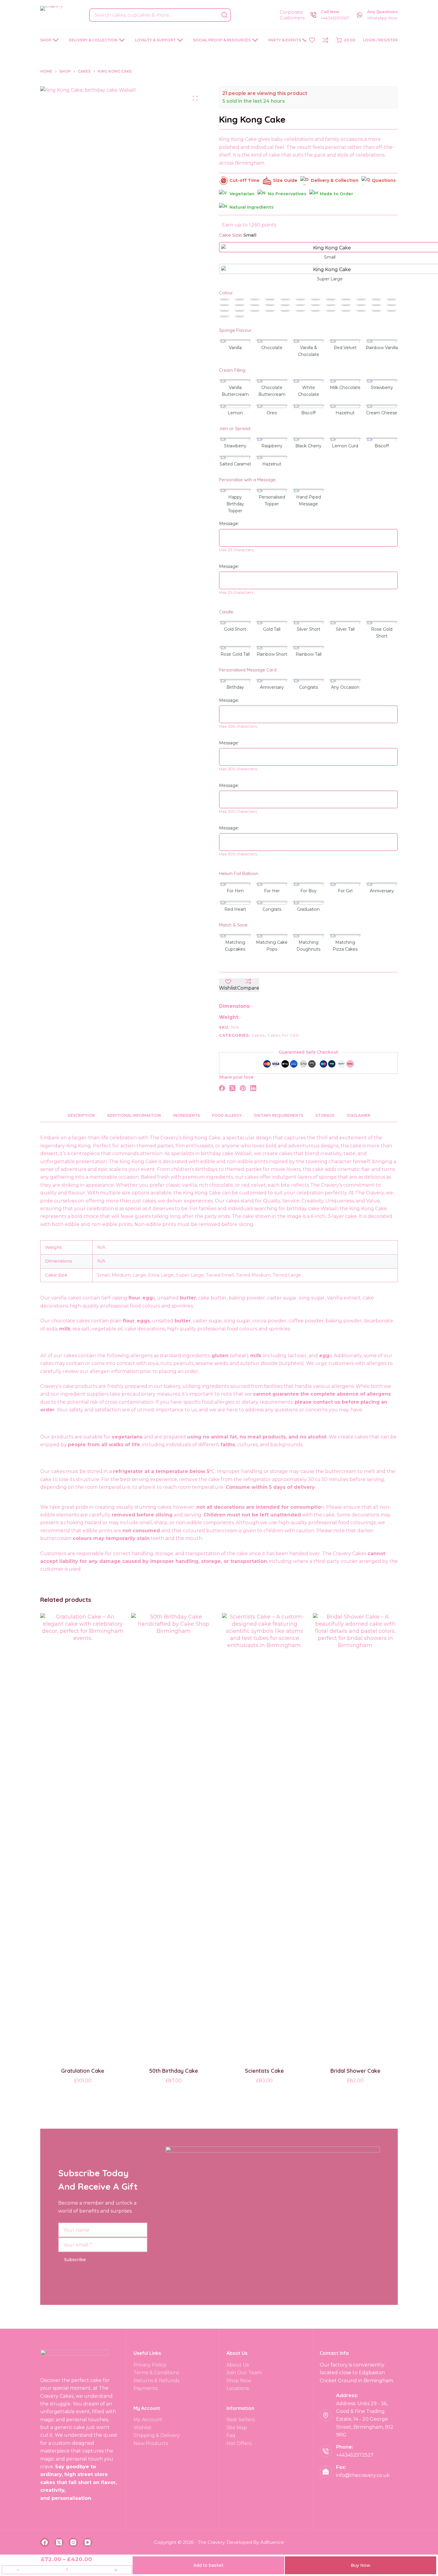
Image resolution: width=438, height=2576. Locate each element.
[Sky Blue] (316, 311)
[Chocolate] (331, 300)
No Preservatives (287, 194)
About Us (238, 2365)
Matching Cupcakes (235, 946)
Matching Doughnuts (308, 946)
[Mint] (224, 317)
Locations (238, 2388)
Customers (292, 18)
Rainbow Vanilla (382, 348)
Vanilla (235, 348)
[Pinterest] (243, 1088)
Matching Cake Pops (272, 946)
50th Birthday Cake (174, 2071)
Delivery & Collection (93, 40)
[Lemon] (300, 306)
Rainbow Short (272, 654)
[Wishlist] (312, 40)
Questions (384, 180)
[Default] (224, 300)
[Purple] (224, 311)
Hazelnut (345, 413)
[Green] (376, 311)
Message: (229, 524)
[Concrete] (361, 300)
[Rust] (285, 311)
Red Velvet (345, 348)
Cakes (258, 1035)
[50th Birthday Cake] (174, 1836)
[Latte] (270, 306)
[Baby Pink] (255, 300)
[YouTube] (88, 2542)
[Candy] (224, 306)
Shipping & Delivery (157, 2435)
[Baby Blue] (240, 300)
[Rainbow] (240, 317)
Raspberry (272, 446)
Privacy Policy (150, 2365)
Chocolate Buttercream (272, 391)
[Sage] (300, 311)
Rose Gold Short (382, 633)
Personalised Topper (272, 500)
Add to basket (208, 2565)
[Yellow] (361, 311)
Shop (46, 40)
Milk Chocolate (345, 388)
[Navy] (346, 306)
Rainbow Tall (309, 654)
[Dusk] (376, 300)
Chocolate (272, 348)
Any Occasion (345, 687)
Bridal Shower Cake (355, 2071)
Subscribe (75, 2260)
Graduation (308, 909)
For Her (272, 891)
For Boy (309, 891)
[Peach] (392, 306)
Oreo (272, 413)
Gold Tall (272, 629)
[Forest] (240, 306)
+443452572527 (335, 18)
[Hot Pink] (255, 306)
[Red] (240, 311)
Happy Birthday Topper (235, 504)
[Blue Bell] (285, 300)
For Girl (345, 891)
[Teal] (331, 311)
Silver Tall (345, 629)
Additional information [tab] (134, 1115)
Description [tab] (81, 1115)
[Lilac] (316, 306)
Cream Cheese (382, 413)
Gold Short (235, 629)
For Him (235, 891)
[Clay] (346, 300)
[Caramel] (316, 300)
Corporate (291, 12)
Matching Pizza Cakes (345, 946)
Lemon (235, 413)
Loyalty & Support (155, 40)
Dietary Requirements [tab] (279, 1115)
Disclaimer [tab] (359, 1115)
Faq (231, 2435)
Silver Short (309, 629)
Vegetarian (242, 194)
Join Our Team (244, 2373)
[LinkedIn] (253, 1088)
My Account (148, 2420)
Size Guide (285, 180)
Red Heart (235, 909)
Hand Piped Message (309, 500)
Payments (146, 2388)
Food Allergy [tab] (227, 1115)
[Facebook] (222, 1088)
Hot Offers (239, 2443)
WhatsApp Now (382, 18)
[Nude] (361, 306)
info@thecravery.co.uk (363, 2475)
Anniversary (272, 687)
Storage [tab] (325, 1115)
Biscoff (308, 413)
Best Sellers (240, 2420)
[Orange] (376, 306)
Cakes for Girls (283, 1035)
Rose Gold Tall (235, 654)
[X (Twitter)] (232, 1088)
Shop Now (239, 2381)
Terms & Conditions (156, 2373)
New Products (151, 2443)
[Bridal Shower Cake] (355, 1836)
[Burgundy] (300, 300)
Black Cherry (308, 446)
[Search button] (224, 15)
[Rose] (255, 311)
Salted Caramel (235, 464)
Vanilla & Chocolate (309, 351)
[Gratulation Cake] (83, 1836)
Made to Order (336, 194)
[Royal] (270, 311)
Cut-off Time (244, 180)
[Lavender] (285, 306)
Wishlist (143, 2428)
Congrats (309, 687)
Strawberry (382, 388)
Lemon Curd (345, 446)
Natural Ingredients (251, 207)
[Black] (270, 300)
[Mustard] (331, 306)
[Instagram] (73, 2542)
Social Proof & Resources (222, 40)
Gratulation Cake (83, 2071)
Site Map (237, 2428)
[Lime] (392, 311)
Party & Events (285, 40)
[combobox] (154, 15)
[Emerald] (392, 300)
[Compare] (325, 40)
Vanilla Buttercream (235, 391)
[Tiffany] (346, 311)
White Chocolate (309, 391)
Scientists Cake (264, 2071)
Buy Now (361, 2565)
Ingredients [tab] (187, 1115)
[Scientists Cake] (264, 1836)
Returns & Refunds (156, 2381)
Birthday (235, 687)
